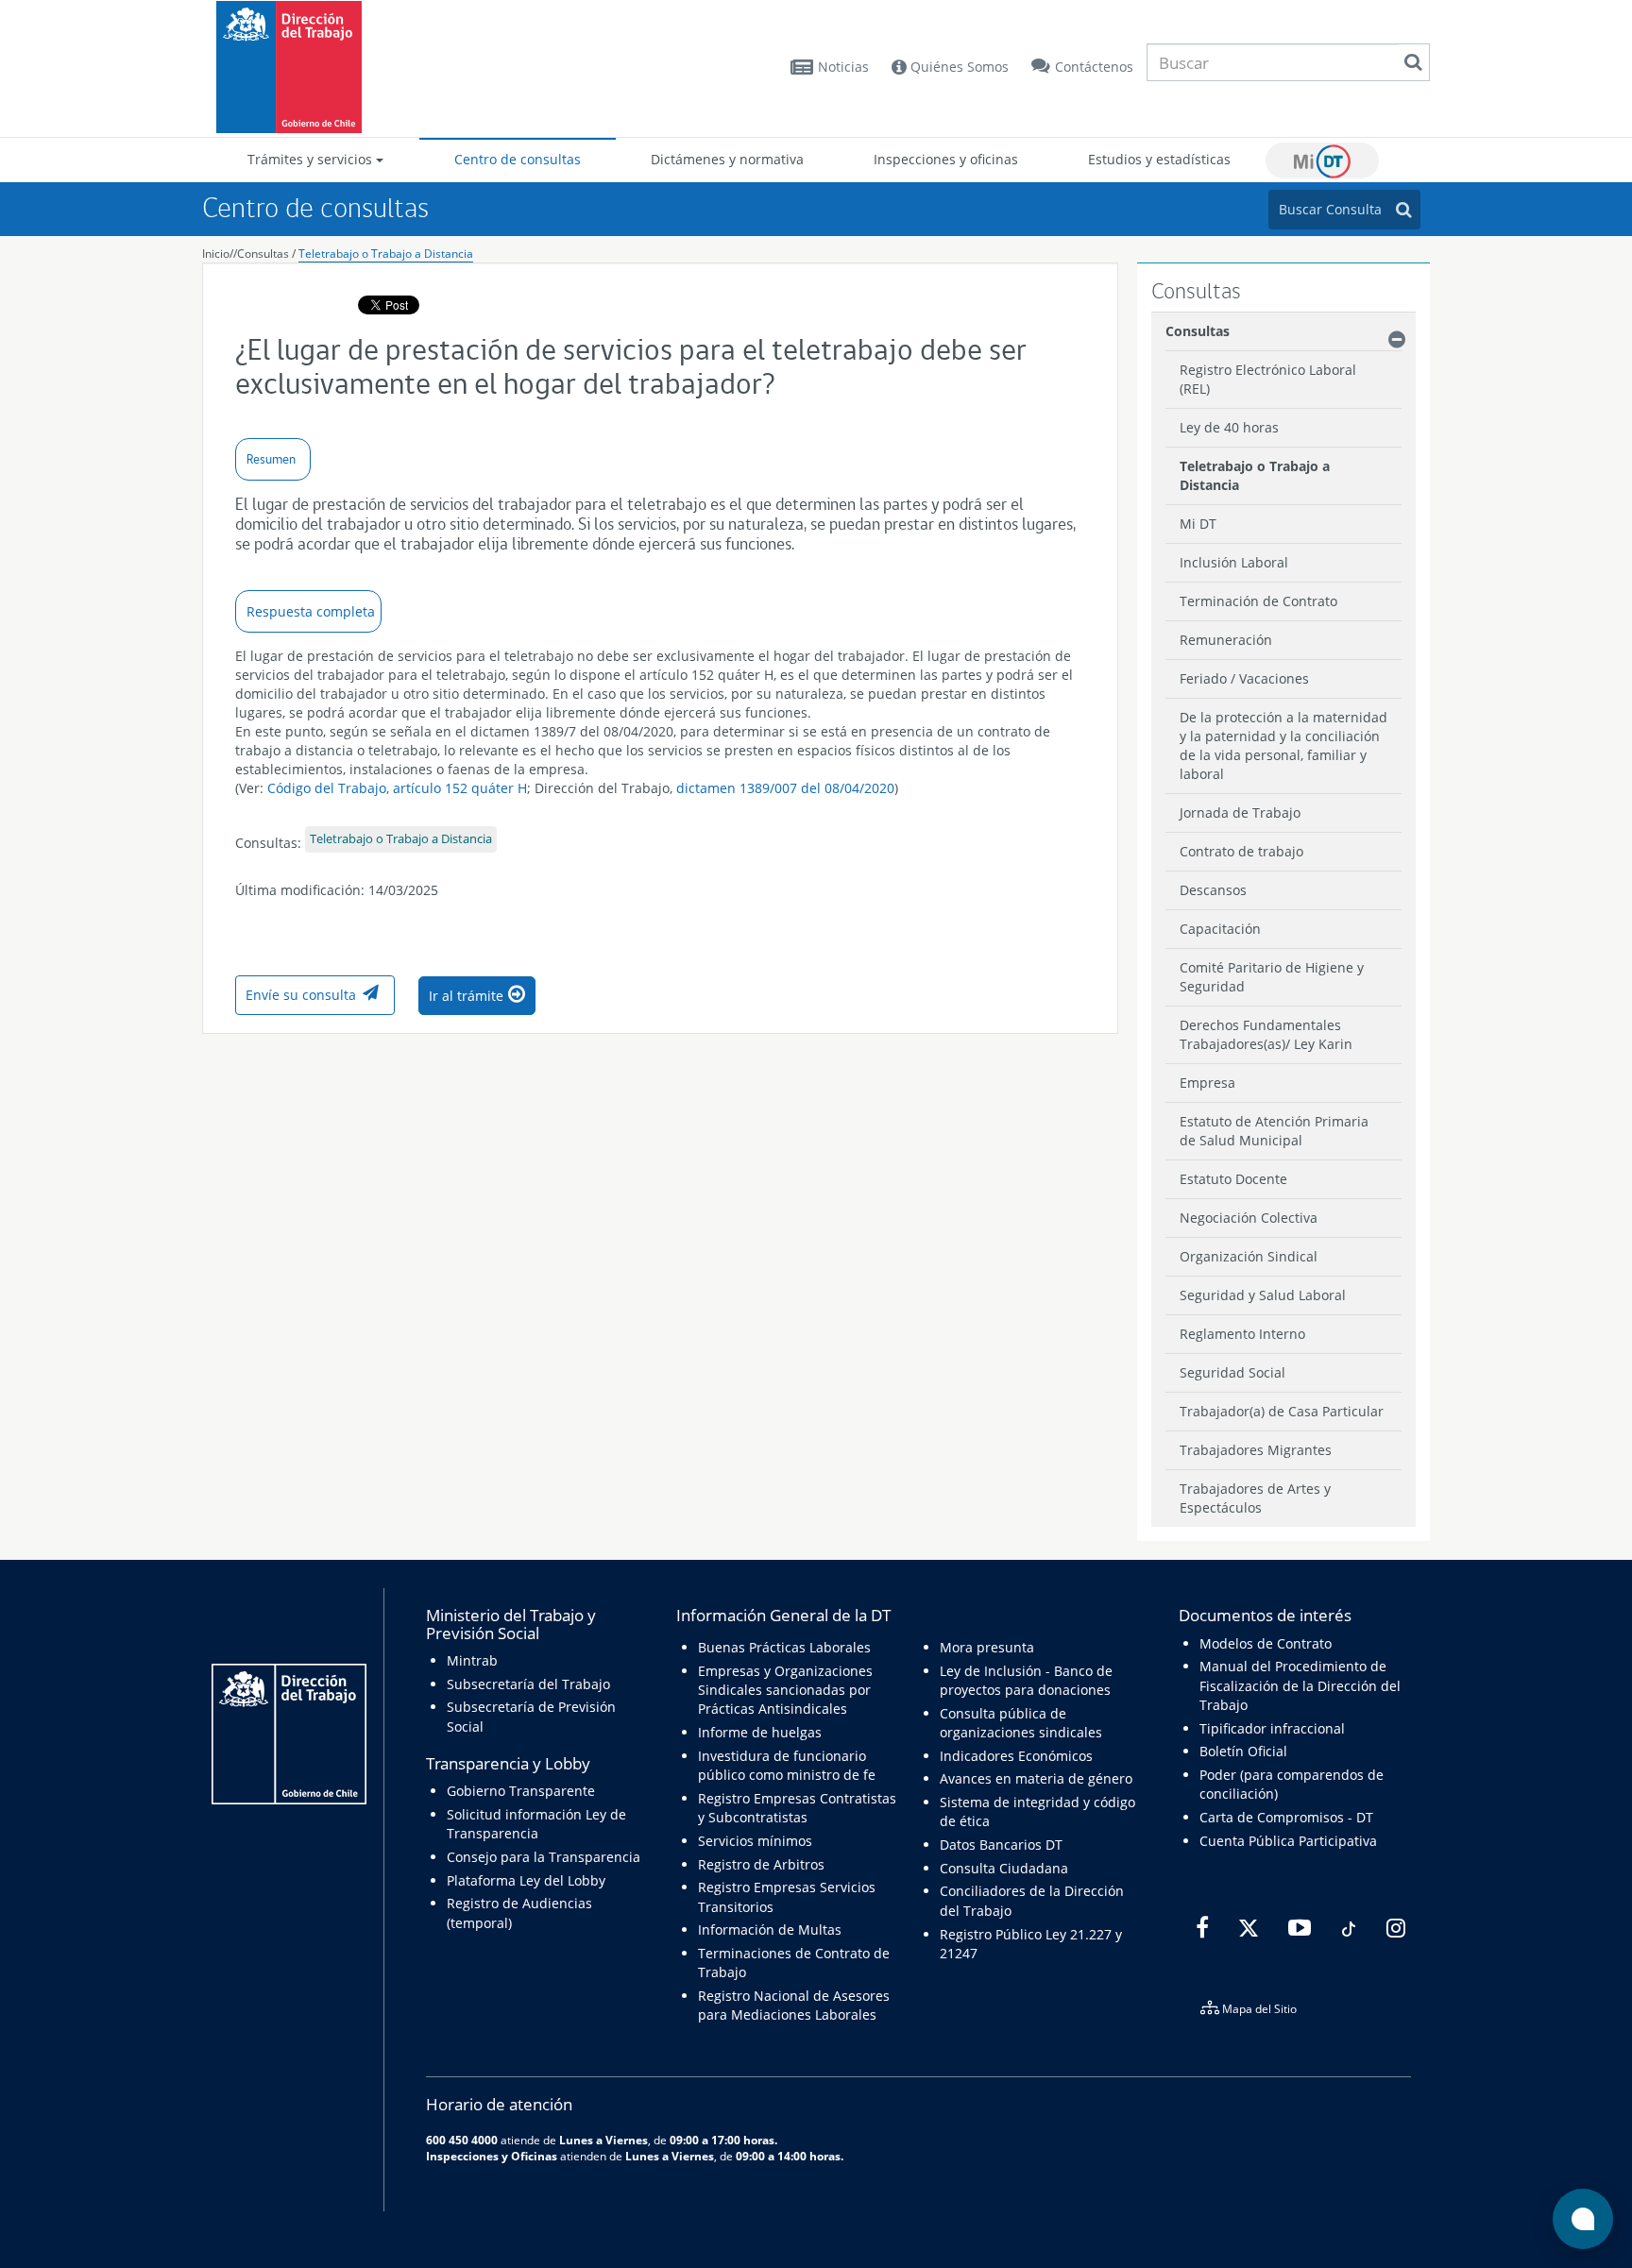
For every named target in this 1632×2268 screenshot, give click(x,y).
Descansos (1213, 890)
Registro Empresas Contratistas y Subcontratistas (797, 1808)
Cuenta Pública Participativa (1288, 1841)
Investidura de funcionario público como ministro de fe (787, 1765)
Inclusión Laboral (1234, 562)
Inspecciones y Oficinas (492, 2156)
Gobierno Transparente (521, 1791)
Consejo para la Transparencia (544, 1857)
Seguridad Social (1232, 1372)
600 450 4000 (462, 2140)
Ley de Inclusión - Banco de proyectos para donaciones (1026, 1680)
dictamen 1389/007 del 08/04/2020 (785, 788)
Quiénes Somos (958, 67)
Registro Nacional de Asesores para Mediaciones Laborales (794, 2005)
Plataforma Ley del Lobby (526, 1880)
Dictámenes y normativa (727, 159)
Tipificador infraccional (1272, 1728)
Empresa (1207, 1083)
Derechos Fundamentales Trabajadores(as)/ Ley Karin (1266, 1034)
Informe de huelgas (760, 1732)
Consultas (263, 254)
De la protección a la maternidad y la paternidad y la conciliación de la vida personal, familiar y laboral (1283, 745)
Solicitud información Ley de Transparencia (536, 1824)
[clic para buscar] (1413, 62)
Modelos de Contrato (1266, 1643)
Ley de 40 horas (1229, 427)
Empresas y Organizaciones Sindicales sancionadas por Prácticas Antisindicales (785, 1690)
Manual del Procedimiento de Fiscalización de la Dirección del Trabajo (1300, 1685)
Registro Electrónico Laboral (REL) (1268, 379)
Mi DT (1322, 161)
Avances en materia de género (1036, 1778)
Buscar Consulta (1330, 209)
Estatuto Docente (1233, 1179)
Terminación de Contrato (1258, 601)
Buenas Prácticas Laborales (784, 1647)
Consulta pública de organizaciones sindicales (1021, 1723)
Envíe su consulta (301, 995)
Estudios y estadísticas (1159, 159)
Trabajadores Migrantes (1256, 1450)
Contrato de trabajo (1241, 851)
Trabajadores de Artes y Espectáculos (1255, 1498)
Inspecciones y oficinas (946, 159)
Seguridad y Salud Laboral (1263, 1295)
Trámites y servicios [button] (312, 159)
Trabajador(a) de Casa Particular (1282, 1411)
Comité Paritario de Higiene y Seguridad (1272, 977)
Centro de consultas (518, 159)
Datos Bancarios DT (1001, 1845)
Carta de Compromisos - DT (1286, 1817)
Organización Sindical (1249, 1256)
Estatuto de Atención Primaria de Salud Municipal (1274, 1131)
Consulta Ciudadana (1004, 1868)
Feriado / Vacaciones (1244, 678)
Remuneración (1226, 640)
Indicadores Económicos (1016, 1756)
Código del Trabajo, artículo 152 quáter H (397, 788)
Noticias (843, 67)
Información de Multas (770, 1929)
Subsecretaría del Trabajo (528, 1684)
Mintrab (472, 1660)
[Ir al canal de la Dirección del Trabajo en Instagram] (1394, 1928)
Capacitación (1220, 929)
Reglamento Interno (1242, 1334)
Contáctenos (1094, 67)
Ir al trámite (466, 996)
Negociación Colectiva (1249, 1218)
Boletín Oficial (1243, 1751)
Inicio (216, 254)
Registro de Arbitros (761, 1864)
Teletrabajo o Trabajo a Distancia (386, 254)
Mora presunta (987, 1647)
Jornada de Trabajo (1240, 812)
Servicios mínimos (755, 1841)
